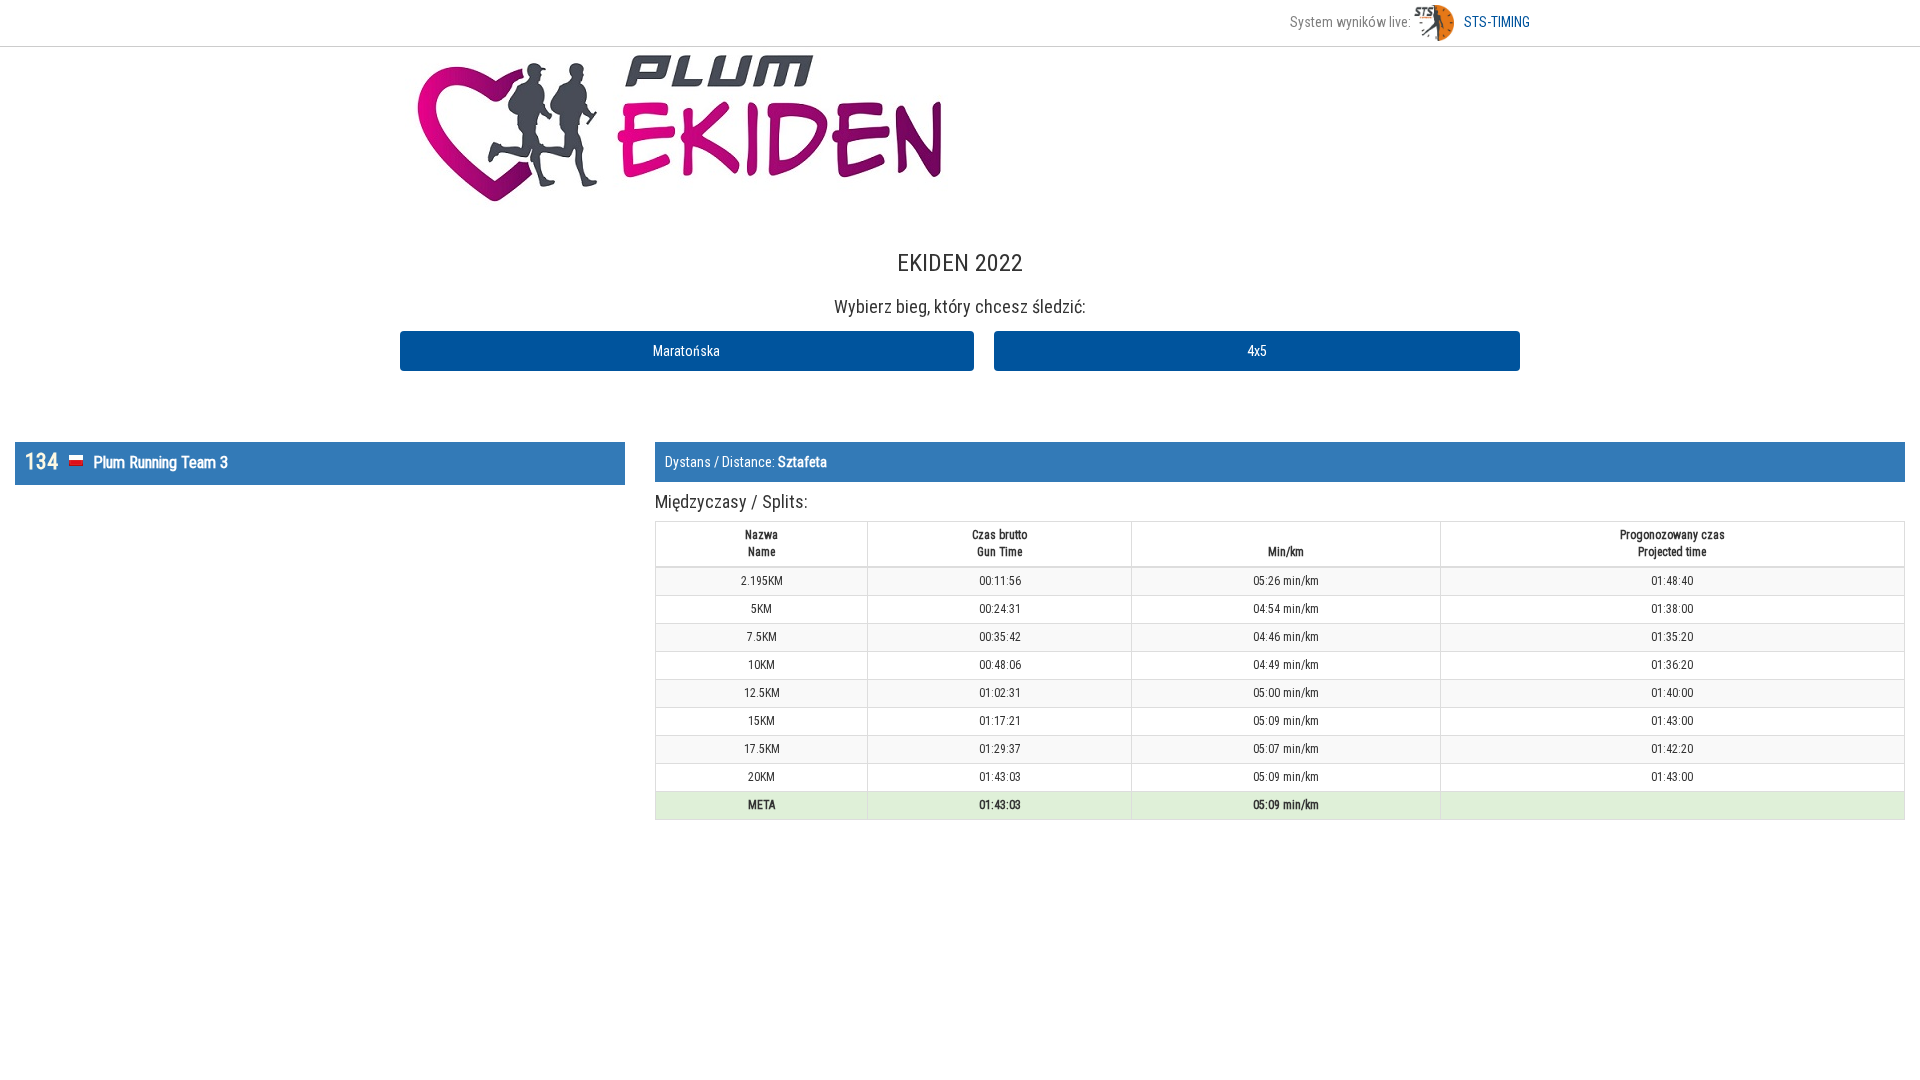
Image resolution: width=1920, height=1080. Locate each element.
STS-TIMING (1497, 22)
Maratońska (686, 351)
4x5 (1257, 351)
